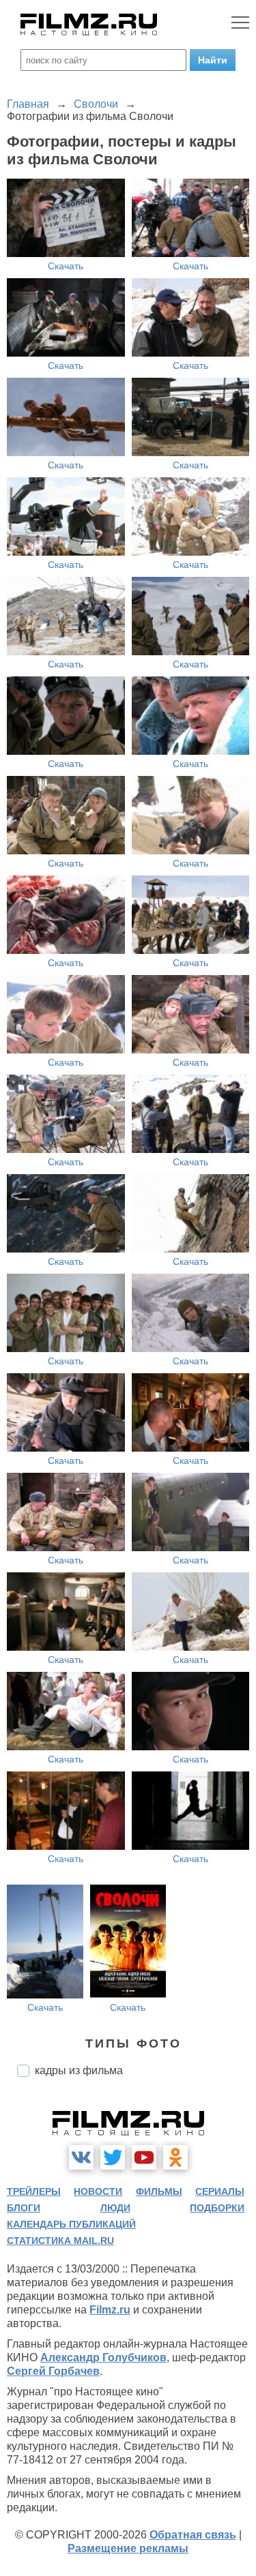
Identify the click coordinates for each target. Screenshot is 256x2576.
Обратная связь (193, 2535)
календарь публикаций (71, 2224)
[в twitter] (113, 2157)
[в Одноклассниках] (175, 2157)
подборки (217, 2208)
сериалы (220, 2191)
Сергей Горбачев (53, 2371)
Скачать (66, 266)
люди (115, 2208)
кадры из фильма (79, 2070)
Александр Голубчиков (103, 2357)
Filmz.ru (110, 2310)
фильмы (159, 2191)
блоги (24, 2208)
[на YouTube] (144, 2157)
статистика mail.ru (60, 2241)
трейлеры (34, 2191)
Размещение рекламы (128, 2548)
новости (98, 2191)
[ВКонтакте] (81, 2157)
